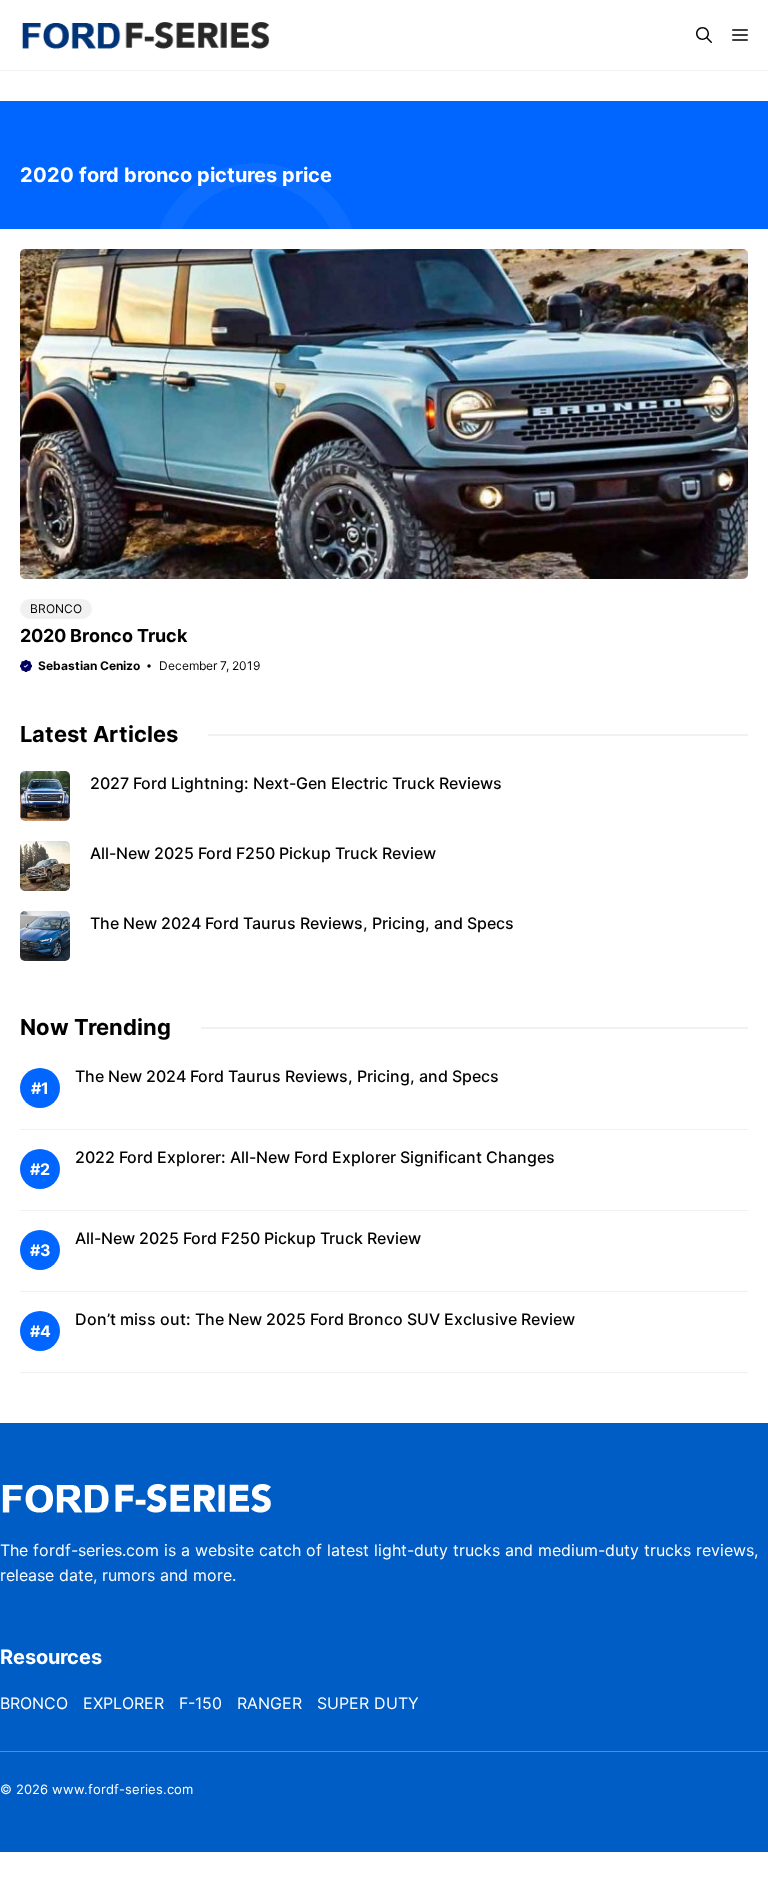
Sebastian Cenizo (89, 665)
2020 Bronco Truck (103, 635)
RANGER (269, 1703)
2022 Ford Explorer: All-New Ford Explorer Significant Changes (315, 1157)
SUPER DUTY (368, 1703)
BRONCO (56, 608)
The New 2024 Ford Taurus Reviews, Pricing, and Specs (302, 923)
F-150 (200, 1703)
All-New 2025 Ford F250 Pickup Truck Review (263, 853)
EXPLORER (123, 1703)
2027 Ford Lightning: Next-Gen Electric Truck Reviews (296, 783)
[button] (704, 35)
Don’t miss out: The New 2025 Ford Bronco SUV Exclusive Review (325, 1319)
